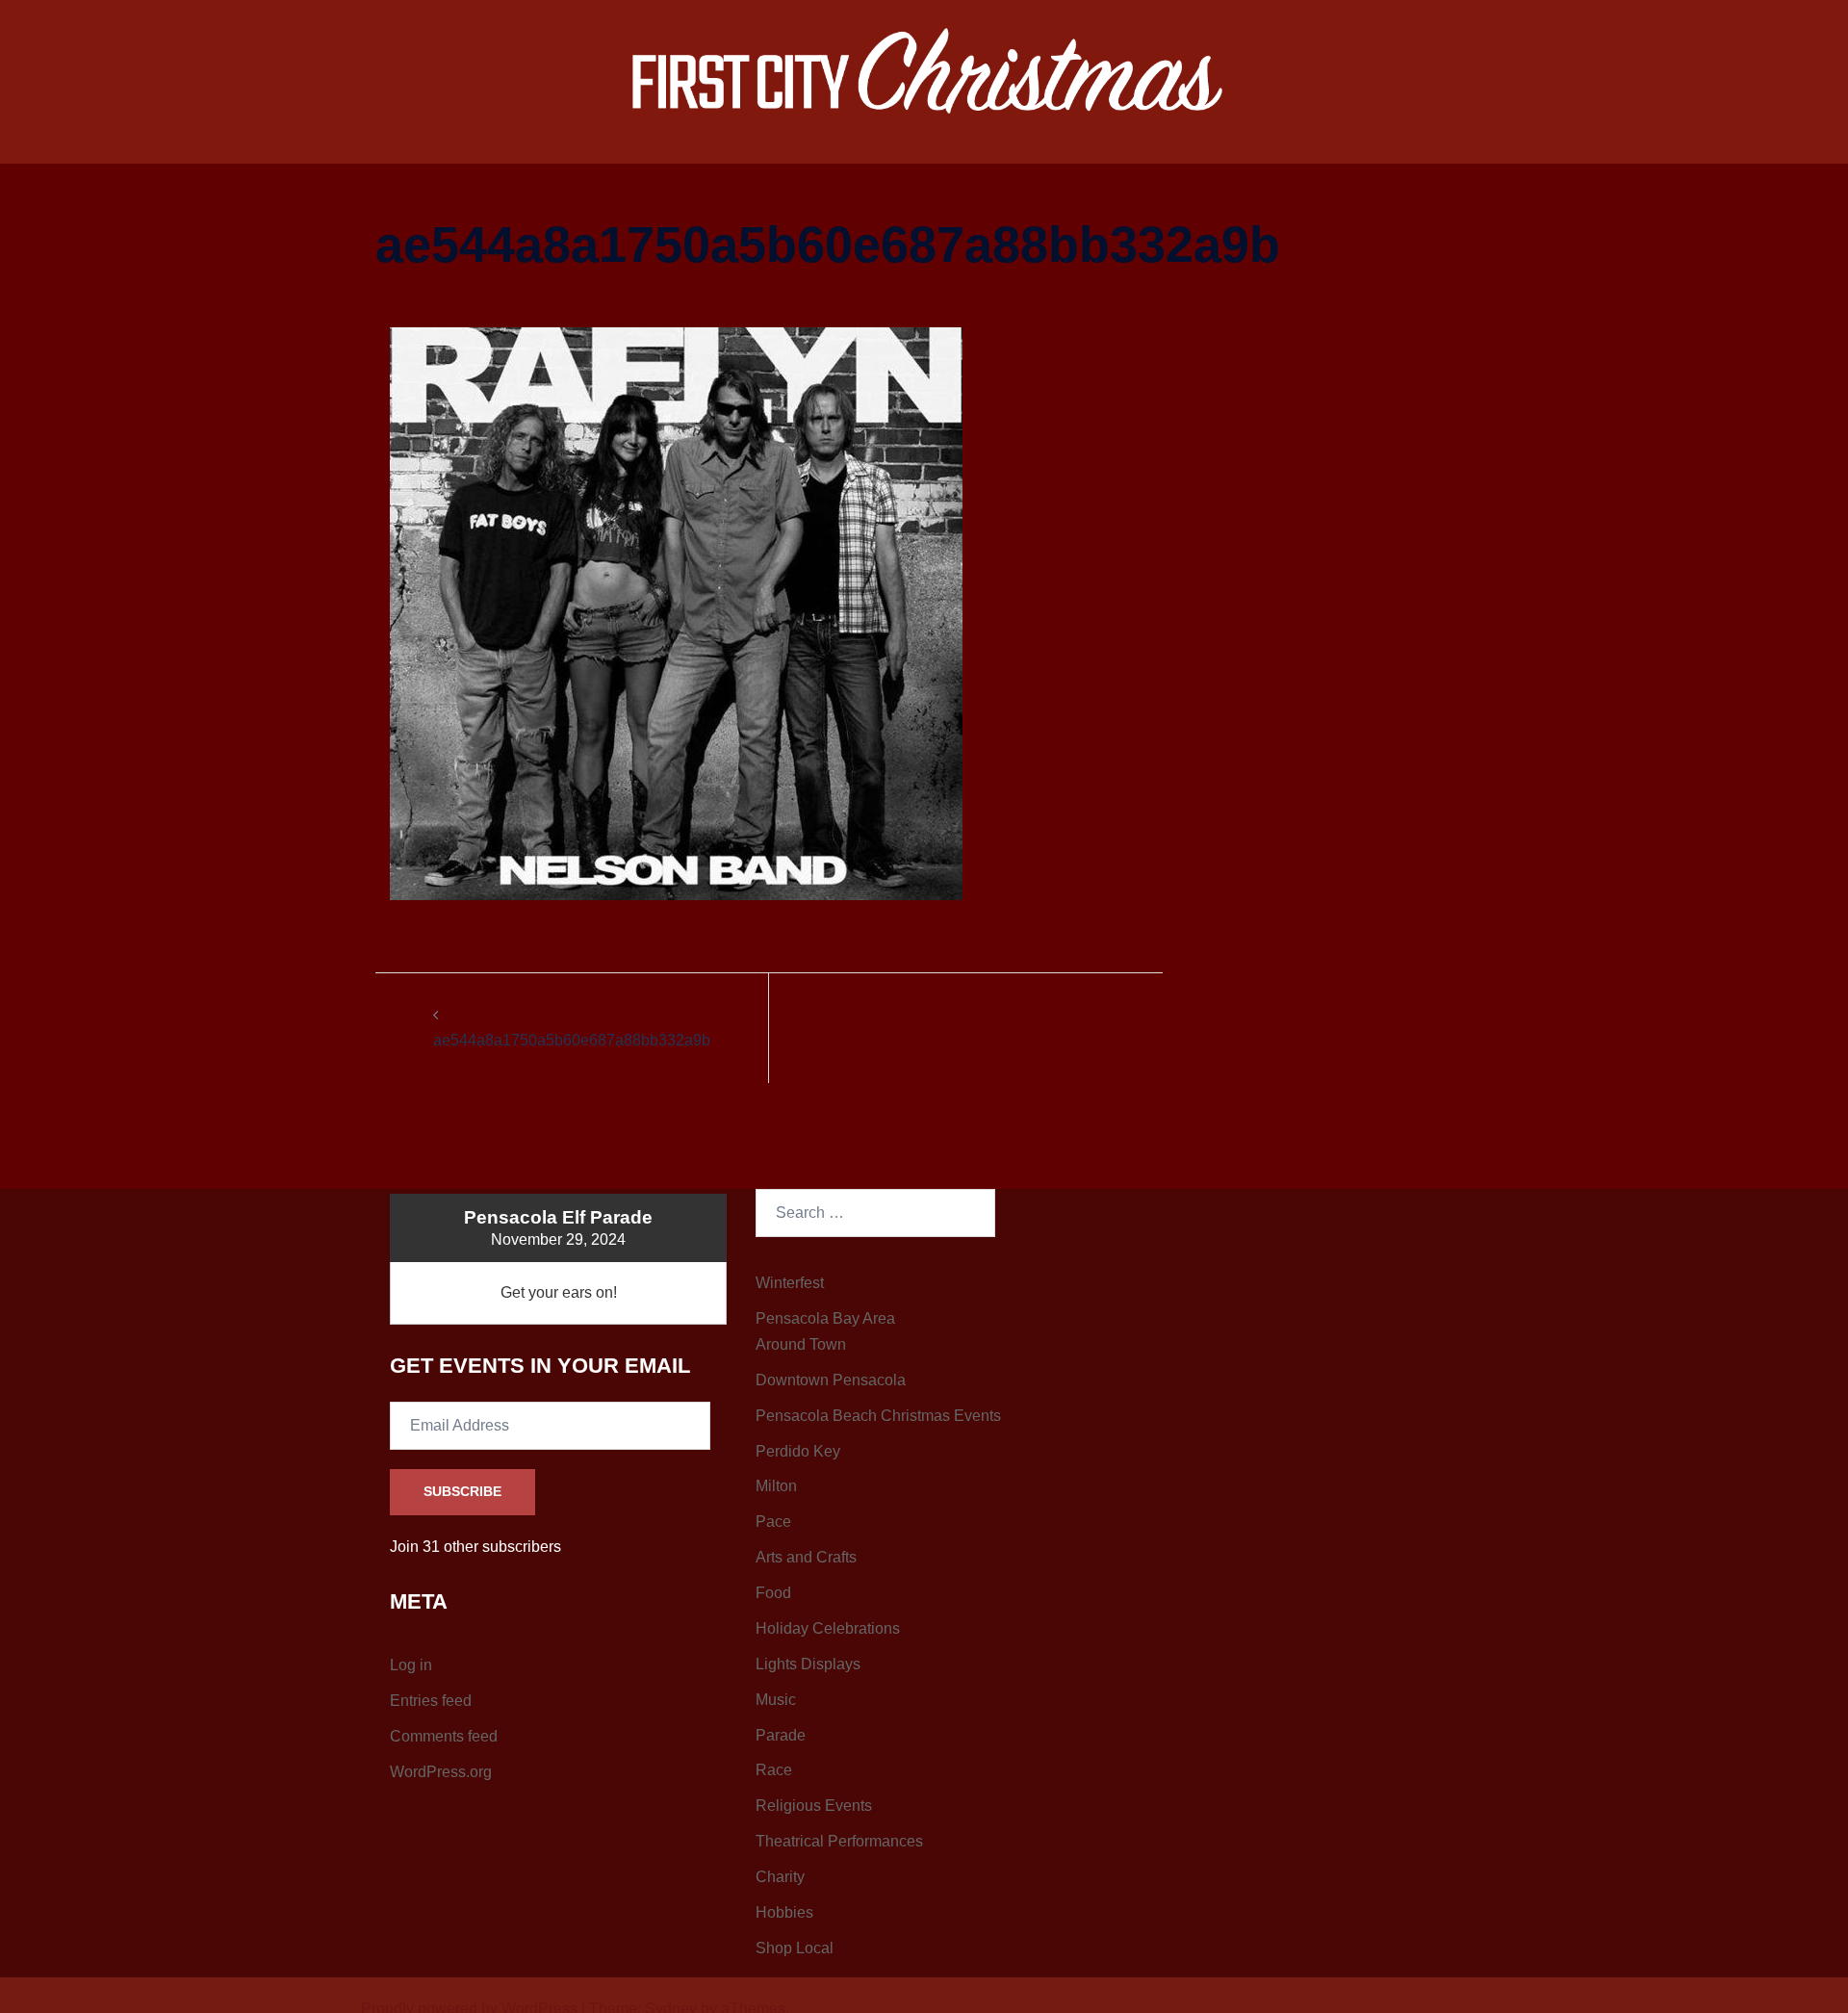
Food (773, 1593)
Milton (776, 1486)
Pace (773, 1522)
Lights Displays (808, 1664)
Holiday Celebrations (828, 1628)
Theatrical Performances (839, 1841)
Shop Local (795, 1948)
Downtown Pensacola (831, 1380)
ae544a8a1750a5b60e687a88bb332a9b (572, 1040)
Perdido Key (798, 1451)
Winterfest (790, 1283)
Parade (781, 1735)
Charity (780, 1877)
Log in (411, 1665)
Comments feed (444, 1736)
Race (774, 1770)
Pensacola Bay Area (825, 1318)
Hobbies (784, 1912)
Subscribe (462, 1491)
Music (776, 1700)
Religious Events (814, 1806)
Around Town (801, 1344)
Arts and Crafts (806, 1557)
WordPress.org (441, 1772)
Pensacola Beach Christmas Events (878, 1416)
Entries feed (431, 1701)
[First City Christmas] (924, 74)
